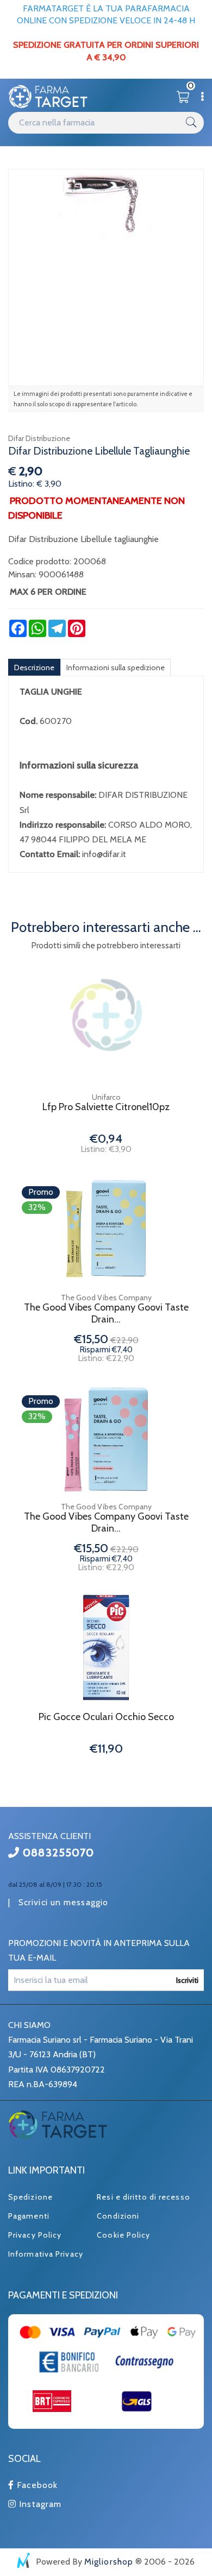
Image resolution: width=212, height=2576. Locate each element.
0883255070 (57, 1853)
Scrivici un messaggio (63, 1902)
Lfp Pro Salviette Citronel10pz (106, 1107)
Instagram (39, 2504)
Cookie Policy (123, 2235)
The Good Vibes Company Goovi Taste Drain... (106, 1314)
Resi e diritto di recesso (144, 2197)
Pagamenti (29, 2216)
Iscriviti (187, 1980)
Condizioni (118, 2216)
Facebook (36, 2485)
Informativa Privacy (46, 2254)
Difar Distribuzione (39, 438)
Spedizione (30, 2197)
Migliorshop (109, 2562)
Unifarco (106, 1097)
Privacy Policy (35, 2235)
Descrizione (34, 667)
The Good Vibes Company (106, 1298)
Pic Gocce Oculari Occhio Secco (106, 1717)
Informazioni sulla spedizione (116, 667)
